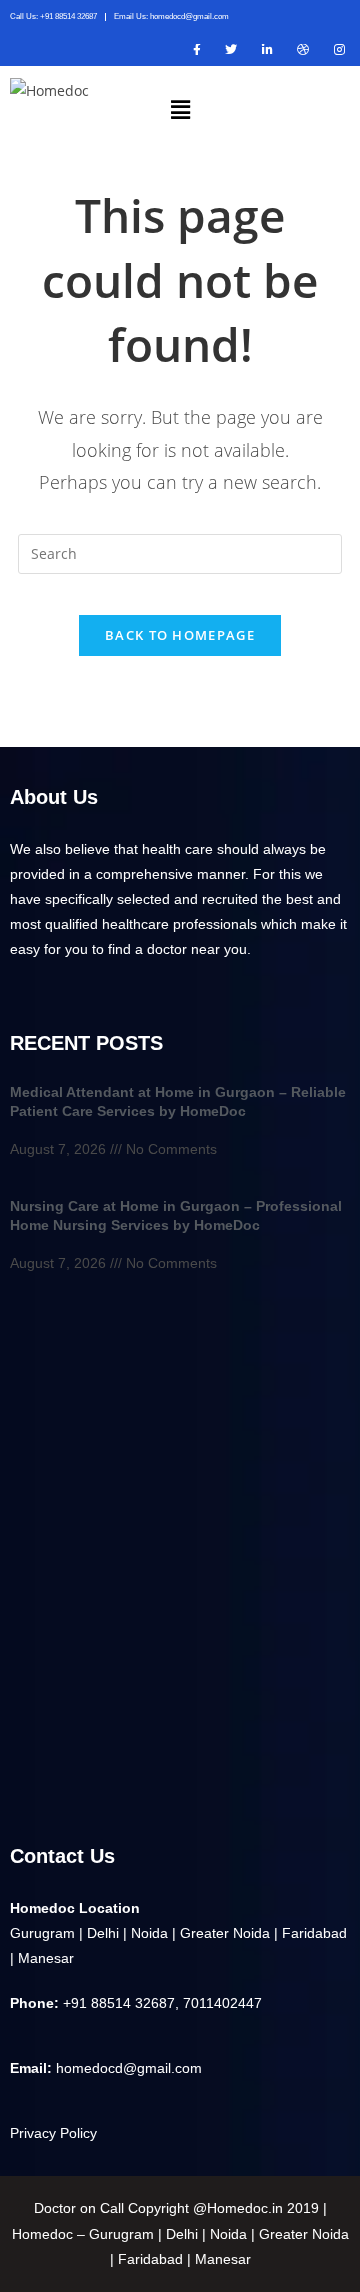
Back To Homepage (180, 635)
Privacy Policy (53, 2133)
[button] (180, 109)
